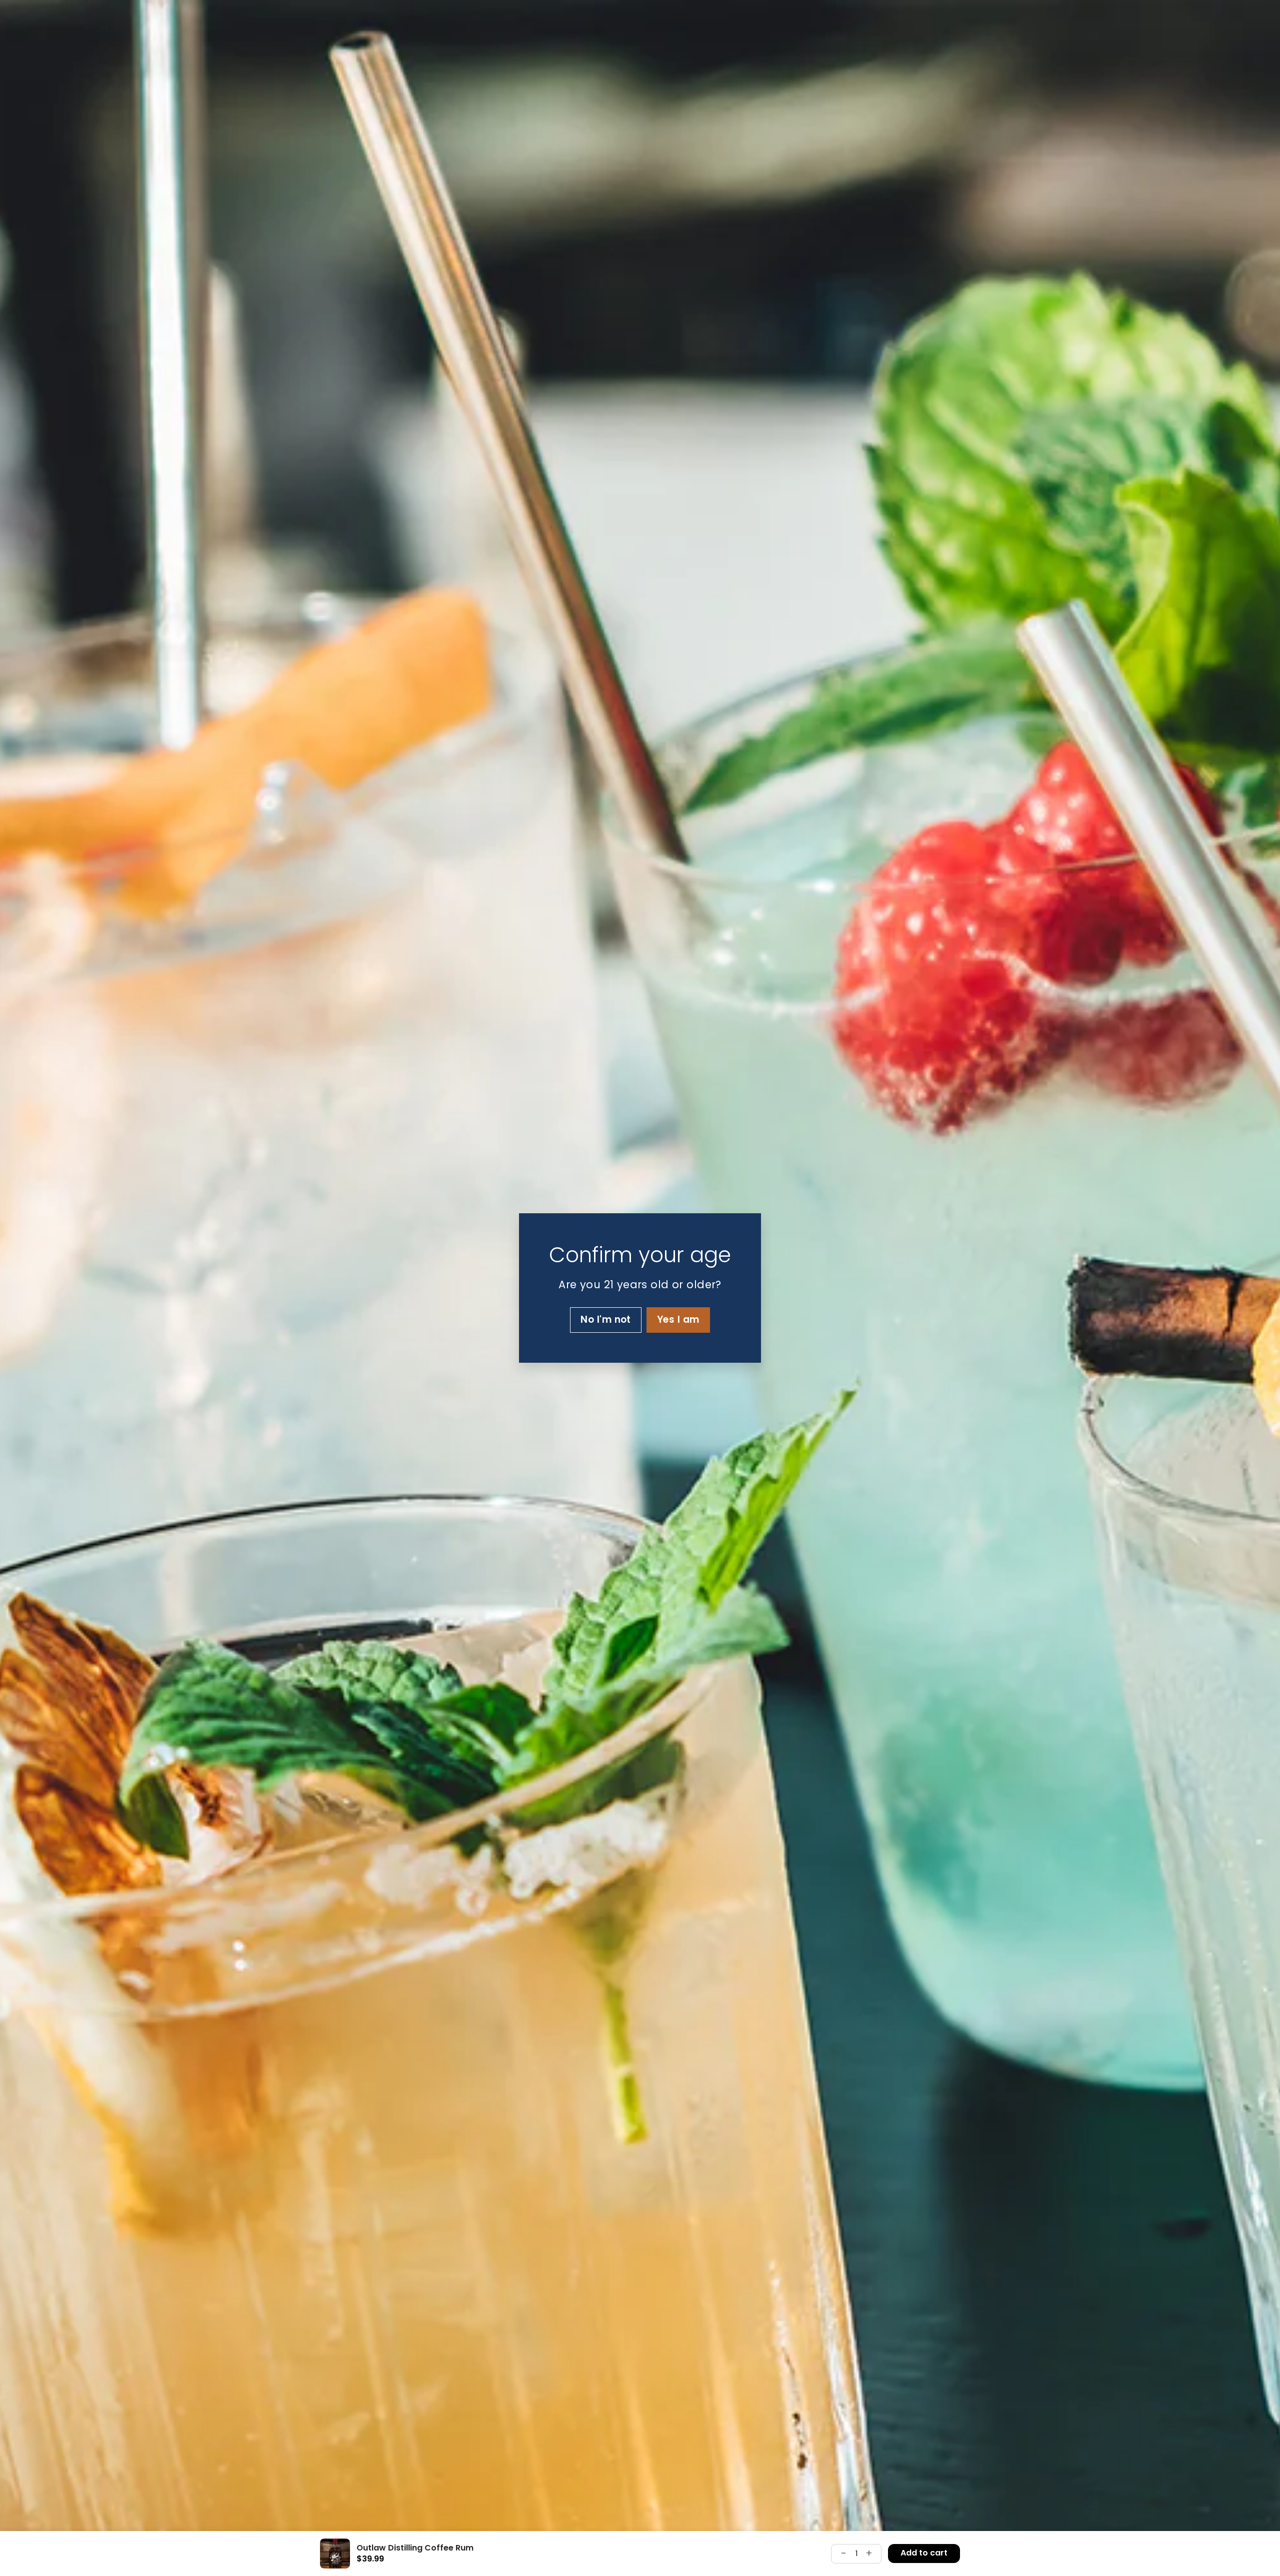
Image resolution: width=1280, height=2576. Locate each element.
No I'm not (606, 1319)
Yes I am (678, 1319)
